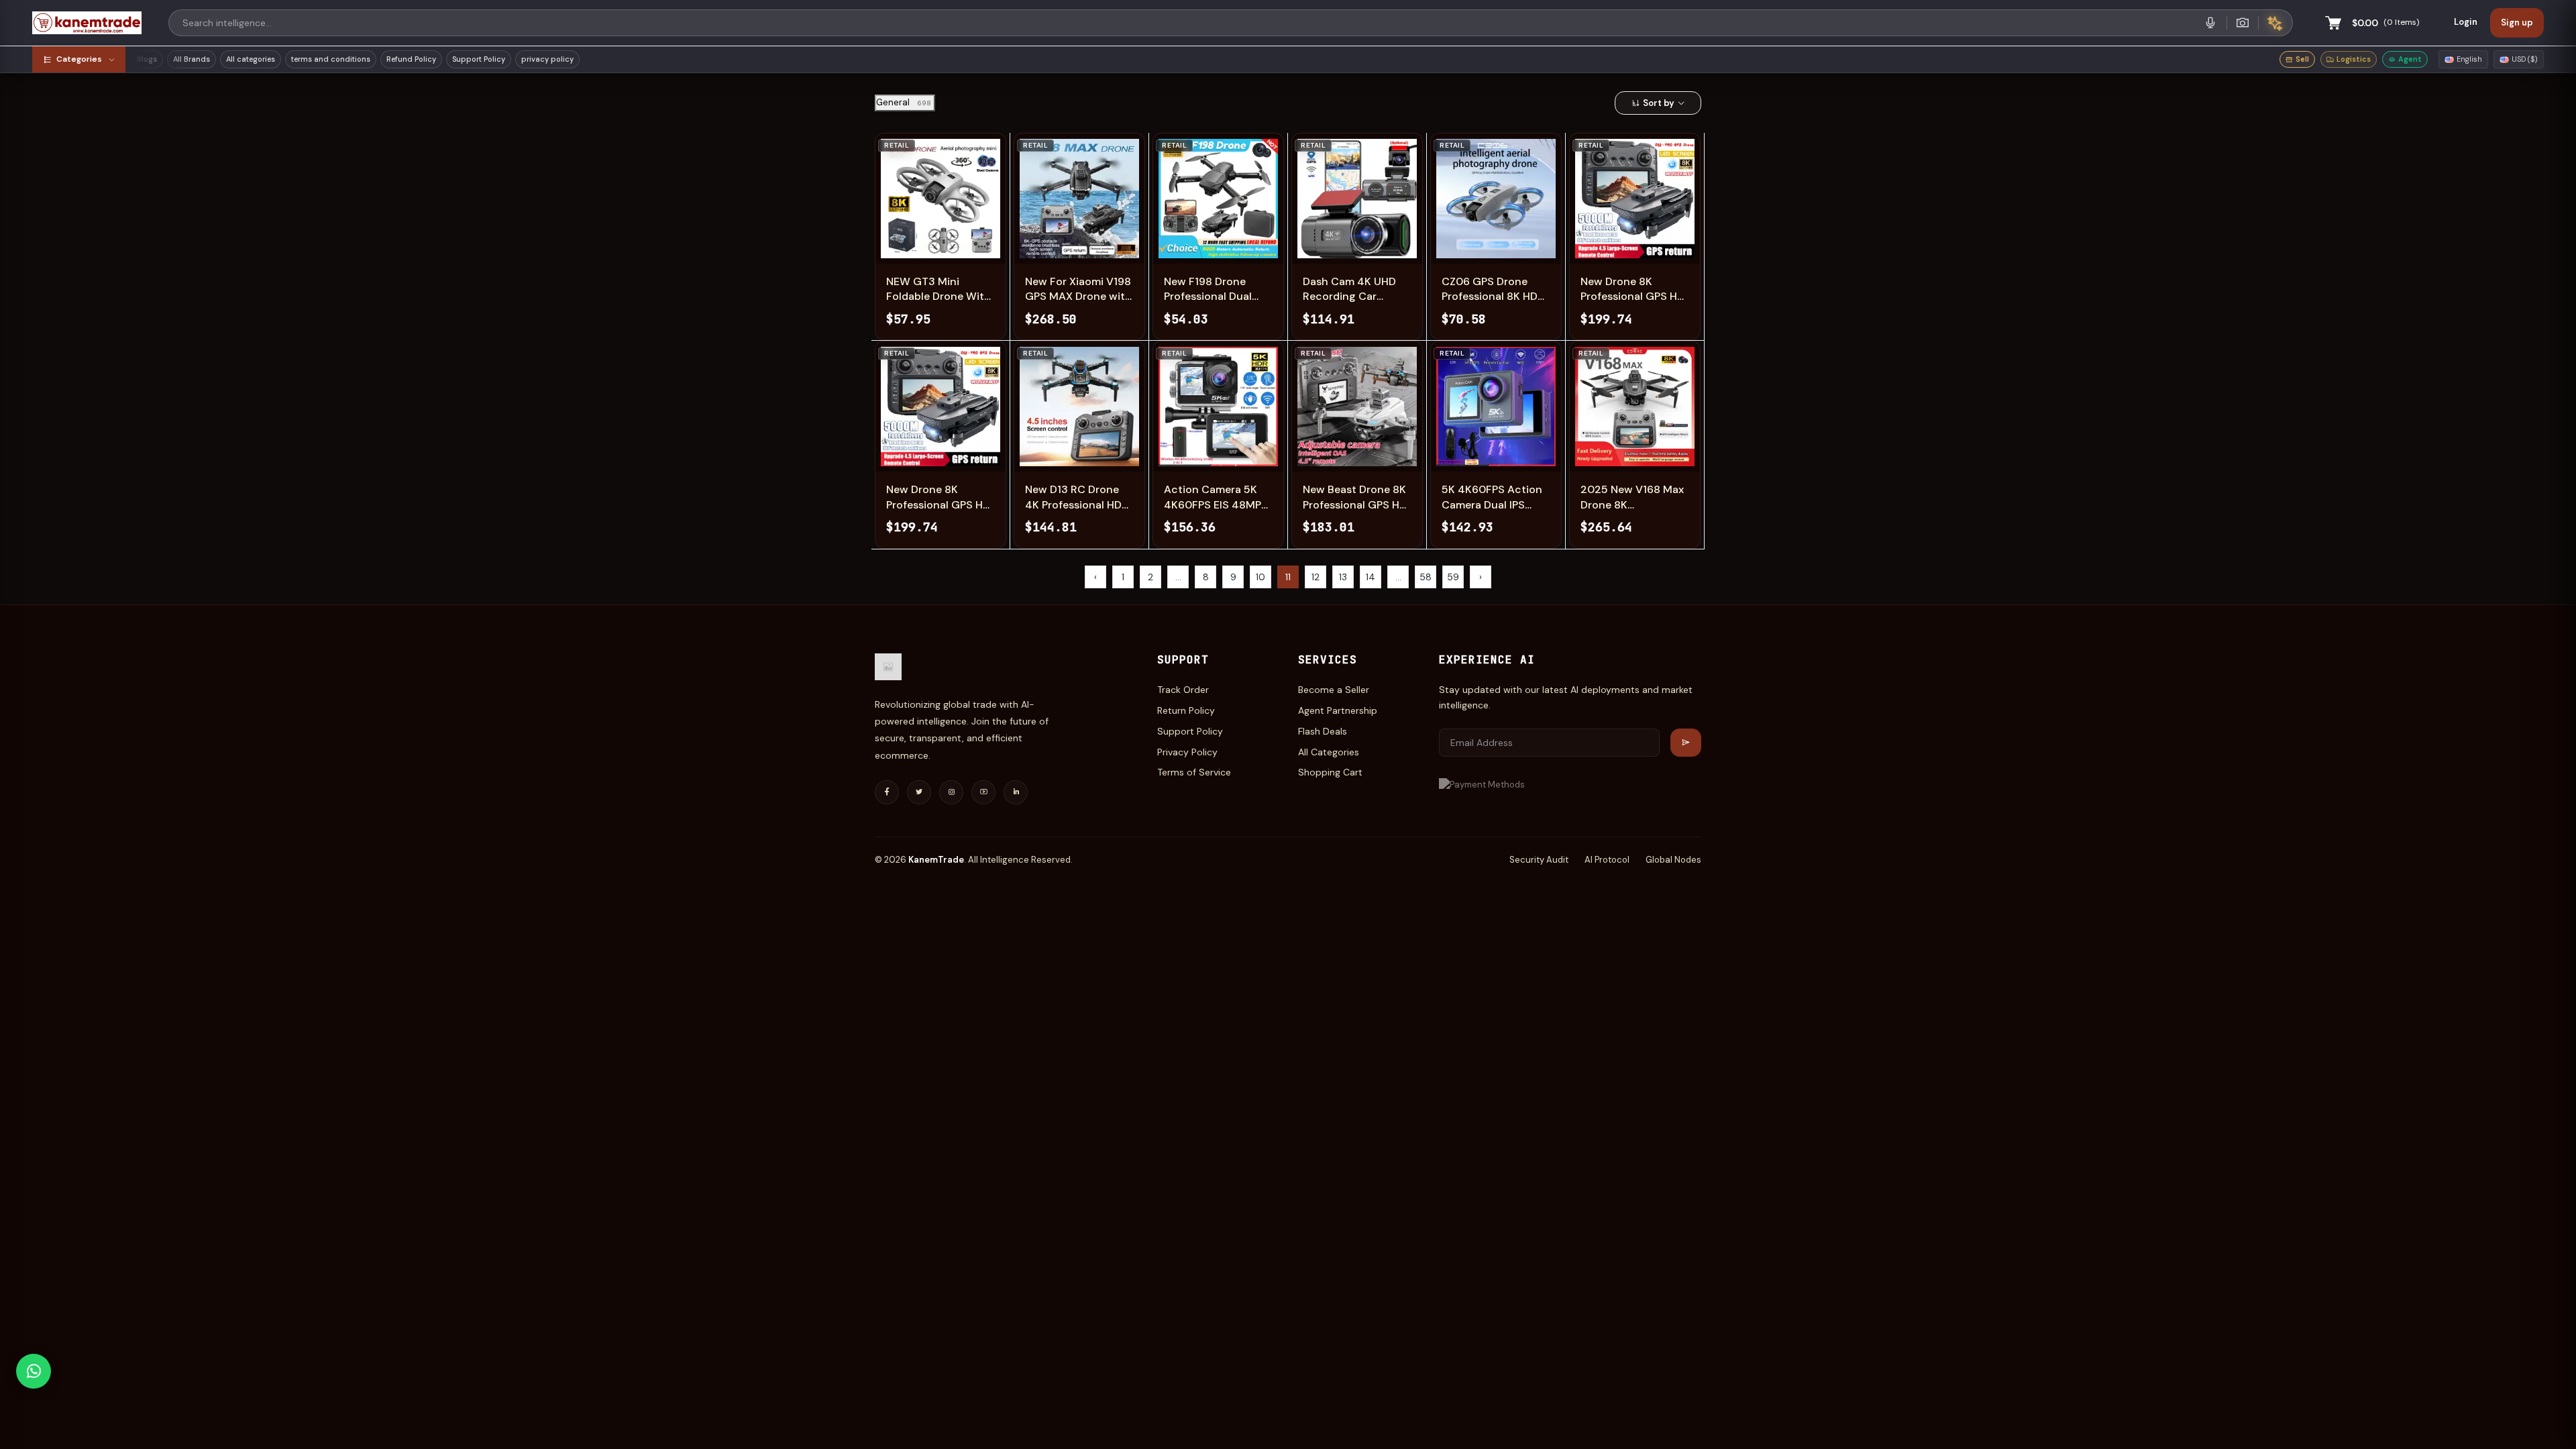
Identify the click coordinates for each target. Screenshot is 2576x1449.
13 (1343, 577)
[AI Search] (2275, 23)
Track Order (1183, 690)
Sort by (1659, 103)
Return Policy (1186, 710)
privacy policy (547, 59)
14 (1371, 577)
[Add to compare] (965, 245)
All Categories (1329, 752)
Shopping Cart (1330, 772)
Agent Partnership (1338, 710)
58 (1426, 577)
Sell (2302, 59)
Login (2466, 22)
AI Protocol (1607, 860)
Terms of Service (1194, 772)
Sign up (2517, 22)
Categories (79, 59)
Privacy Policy (1187, 752)
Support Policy (479, 59)
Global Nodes (1673, 860)
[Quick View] (898, 245)
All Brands (192, 59)
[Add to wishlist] (931, 245)
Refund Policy (411, 59)
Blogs (147, 59)
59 (1453, 577)
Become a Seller (1334, 690)
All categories (251, 59)
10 (1260, 577)
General (904, 102)
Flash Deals (1323, 731)
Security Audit (1539, 860)
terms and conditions (331, 59)
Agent (2410, 59)
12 (1316, 577)
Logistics (2354, 59)
